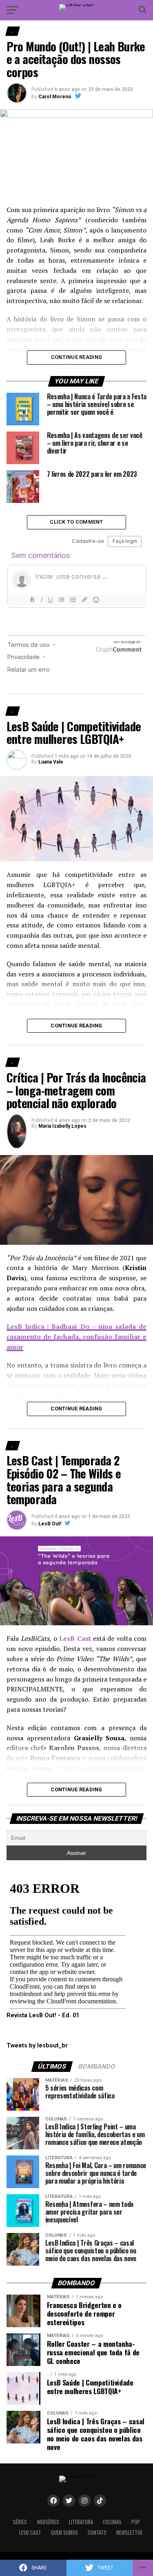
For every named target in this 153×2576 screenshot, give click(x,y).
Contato (97, 2533)
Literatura (81, 2522)
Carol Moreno (55, 97)
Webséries (48, 2522)
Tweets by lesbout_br (37, 2046)
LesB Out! (50, 1524)
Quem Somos (64, 2533)
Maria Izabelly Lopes (62, 1126)
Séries (20, 2522)
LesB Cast (30, 2533)
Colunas (112, 2522)
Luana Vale (51, 762)
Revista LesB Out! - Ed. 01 (43, 2015)
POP (136, 2522)
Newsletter (129, 2533)
